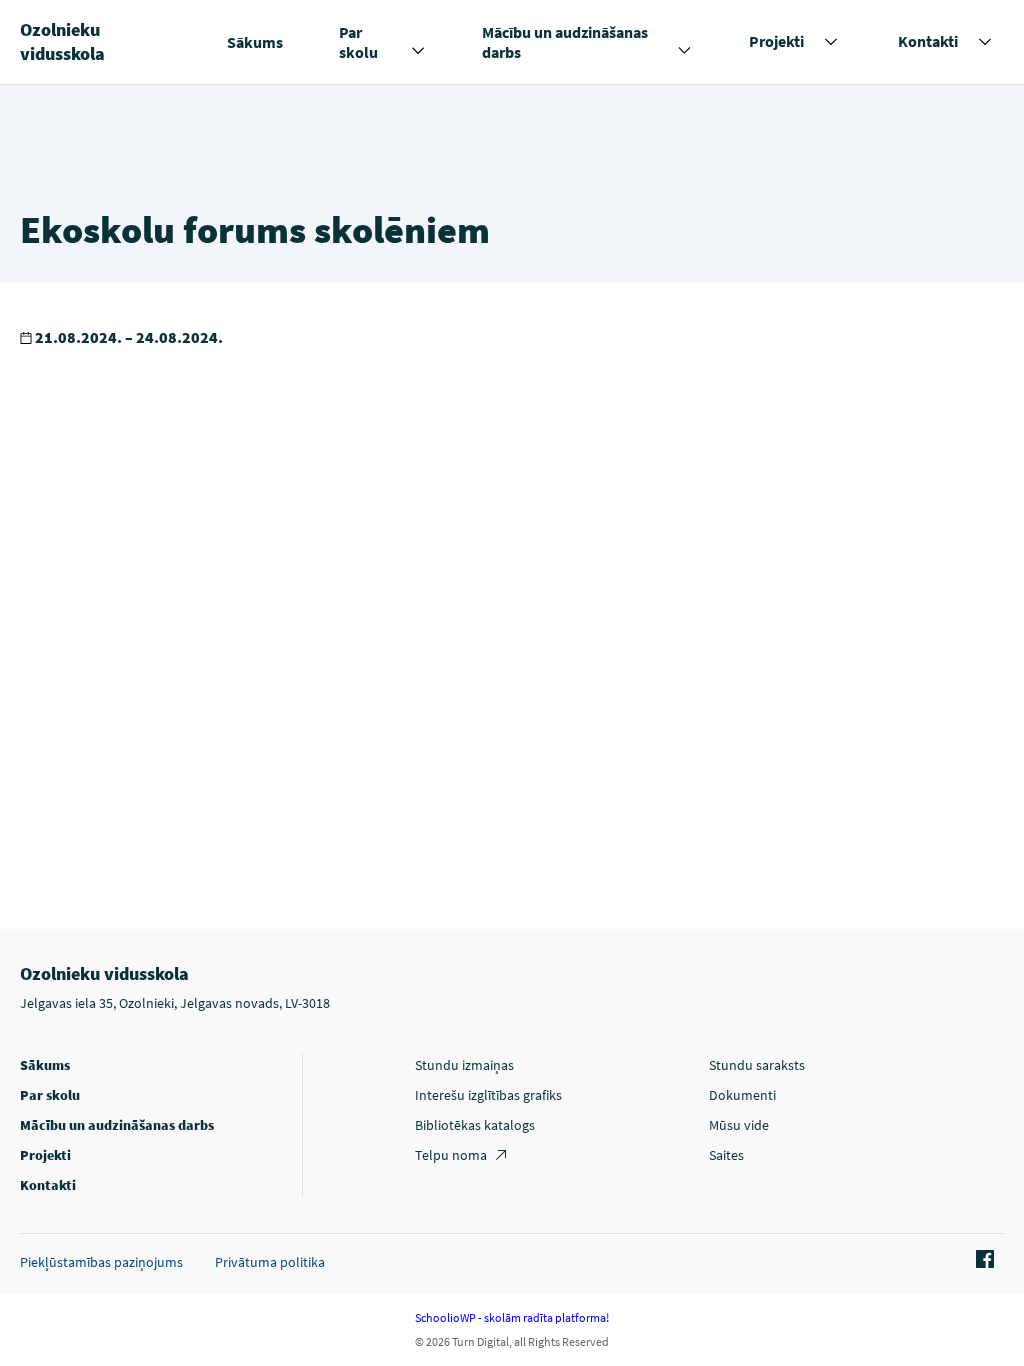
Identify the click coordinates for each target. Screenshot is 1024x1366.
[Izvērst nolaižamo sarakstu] (418, 51)
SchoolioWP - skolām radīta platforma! (512, 1317)
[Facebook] (982, 1260)
